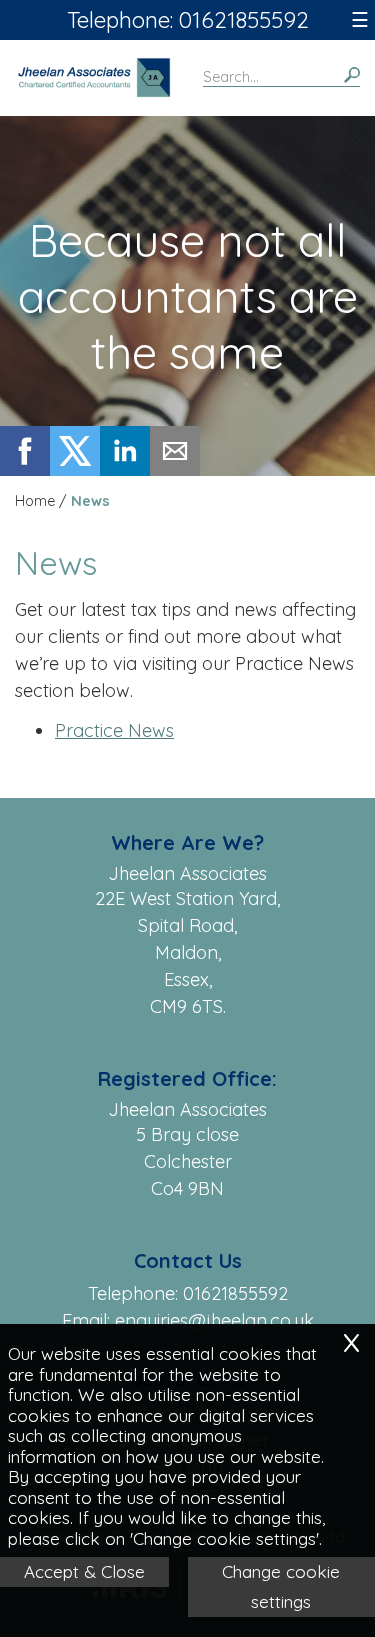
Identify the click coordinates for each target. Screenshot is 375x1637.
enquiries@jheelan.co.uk (214, 1320)
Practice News (114, 730)
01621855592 (235, 1293)
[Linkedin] (125, 469)
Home (35, 501)
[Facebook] (25, 469)
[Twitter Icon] (75, 469)
